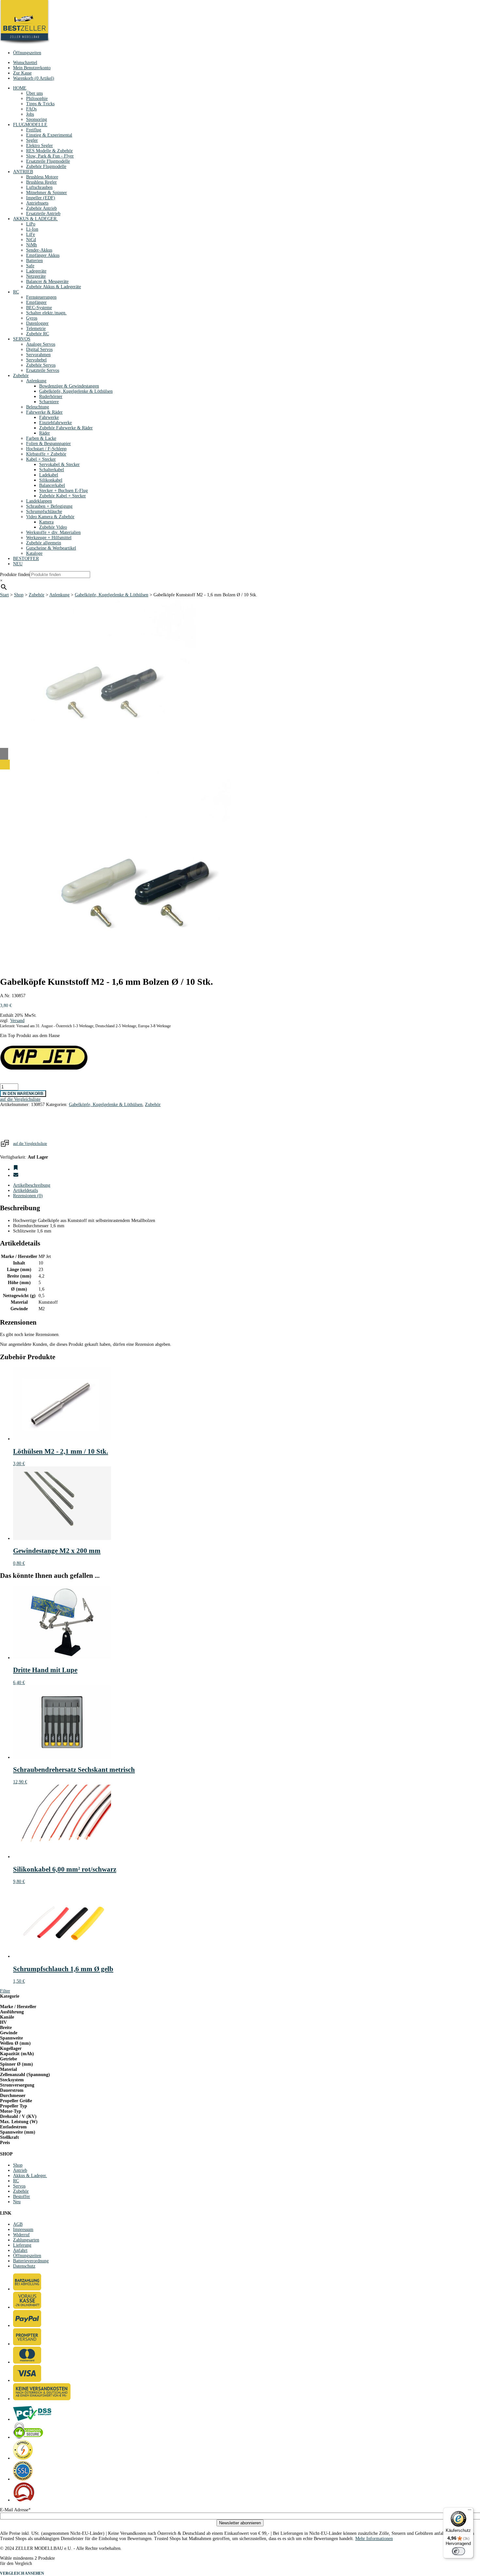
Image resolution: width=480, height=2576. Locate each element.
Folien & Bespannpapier (48, 444)
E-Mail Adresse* (15, 2510)
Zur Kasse (22, 73)
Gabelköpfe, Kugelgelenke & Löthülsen (76, 391)
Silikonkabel (51, 480)
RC (16, 292)
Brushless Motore (42, 177)
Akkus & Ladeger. (30, 2176)
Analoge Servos (41, 344)
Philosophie (37, 99)
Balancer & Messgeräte (47, 281)
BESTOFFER (26, 559)
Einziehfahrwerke (56, 423)
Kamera (46, 522)
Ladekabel (49, 475)
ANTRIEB (23, 172)
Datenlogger (37, 323)
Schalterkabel (52, 470)
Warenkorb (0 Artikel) (34, 78)
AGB (18, 2224)
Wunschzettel (25, 63)
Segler (32, 140)
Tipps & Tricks (40, 104)
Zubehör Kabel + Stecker (63, 496)
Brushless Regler (41, 182)
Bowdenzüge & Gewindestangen (69, 386)
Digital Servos (39, 349)
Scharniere (49, 402)
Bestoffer (22, 2196)
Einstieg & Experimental (49, 135)
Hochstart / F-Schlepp (46, 449)
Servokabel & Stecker (59, 464)
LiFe (31, 234)
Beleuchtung (38, 407)
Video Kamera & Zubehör (50, 517)
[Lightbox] (115, 765)
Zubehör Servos (41, 365)
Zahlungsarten (26, 2240)
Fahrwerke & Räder (44, 412)
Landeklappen (39, 501)
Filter (5, 1991)
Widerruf (21, 2235)
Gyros (32, 318)
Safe (30, 266)
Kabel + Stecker (41, 459)
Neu (17, 2202)
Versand (17, 1021)
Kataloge (34, 553)
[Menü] (470, 2511)
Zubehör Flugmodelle (46, 166)
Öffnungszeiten (27, 53)
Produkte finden (15, 575)
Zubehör (21, 376)
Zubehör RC (38, 334)
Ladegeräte (36, 271)
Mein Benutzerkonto (32, 68)
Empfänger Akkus (43, 255)
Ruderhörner (51, 396)
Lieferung (22, 2245)
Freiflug (34, 130)
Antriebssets (37, 203)
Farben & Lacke (41, 438)
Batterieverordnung (31, 2261)
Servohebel (36, 360)
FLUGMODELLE (30, 125)
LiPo (31, 224)
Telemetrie (36, 329)
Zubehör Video (53, 527)
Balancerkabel (52, 485)
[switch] (458, 2551)
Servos (19, 2186)
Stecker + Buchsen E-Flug (64, 491)
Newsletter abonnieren (240, 2523)
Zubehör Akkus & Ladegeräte (54, 287)
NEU (18, 564)
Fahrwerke (49, 417)
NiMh (32, 245)
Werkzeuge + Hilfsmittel (49, 538)
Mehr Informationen (374, 2539)
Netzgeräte (36, 276)
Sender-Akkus (39, 250)
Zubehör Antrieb (41, 208)
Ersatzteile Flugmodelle (48, 161)
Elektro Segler (40, 146)
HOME (20, 88)
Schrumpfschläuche (44, 512)
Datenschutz (24, 2266)
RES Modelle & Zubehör (49, 151)
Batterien (34, 261)
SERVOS (22, 339)
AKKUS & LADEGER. (35, 219)
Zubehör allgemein (44, 543)
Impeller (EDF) (41, 198)
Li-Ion (32, 229)
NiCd (31, 240)
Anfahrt (20, 2250)
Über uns (34, 93)
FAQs (31, 109)
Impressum (23, 2229)
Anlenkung (36, 381)
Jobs (30, 114)
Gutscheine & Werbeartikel (51, 548)
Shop (19, 595)
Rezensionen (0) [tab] (28, 1196)
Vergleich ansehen (22, 2573)
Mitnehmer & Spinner (47, 193)
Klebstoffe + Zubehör (46, 454)
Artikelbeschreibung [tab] (32, 1185)
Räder (45, 433)
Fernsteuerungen (41, 297)
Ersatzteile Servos (43, 370)
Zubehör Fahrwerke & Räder (66, 428)
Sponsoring (37, 119)
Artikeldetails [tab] (25, 1190)
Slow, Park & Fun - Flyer (50, 156)
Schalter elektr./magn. (46, 313)
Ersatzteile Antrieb (43, 214)
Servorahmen (38, 355)
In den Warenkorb (23, 1094)
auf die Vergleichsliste (30, 1144)
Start (4, 595)
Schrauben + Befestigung (49, 506)
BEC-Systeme (39, 308)
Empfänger (36, 302)
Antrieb (20, 2170)
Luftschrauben (39, 187)
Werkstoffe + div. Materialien (53, 532)
